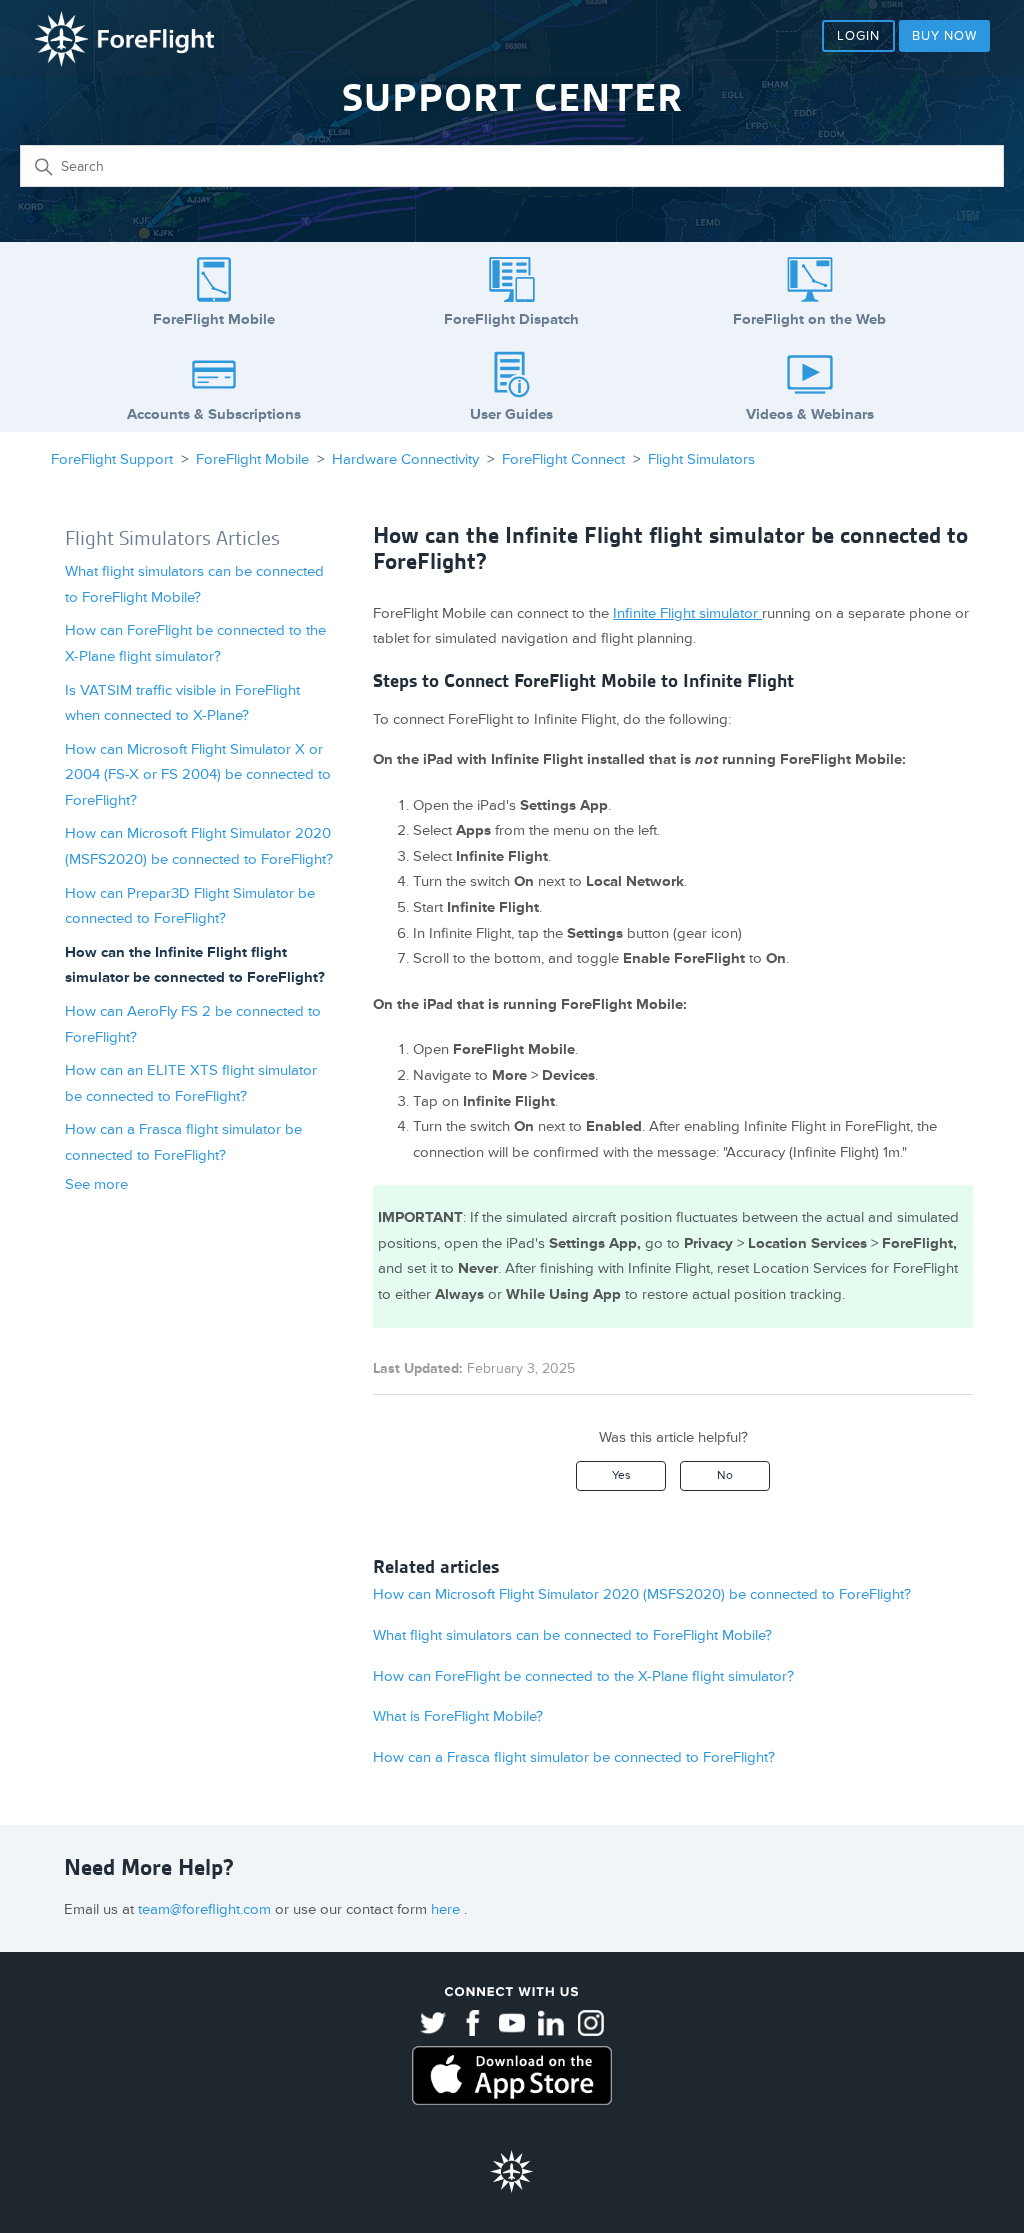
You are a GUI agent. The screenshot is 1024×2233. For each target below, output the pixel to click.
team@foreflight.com (206, 1909)
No (725, 1475)
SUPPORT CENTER (512, 97)
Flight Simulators (701, 459)
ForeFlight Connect (563, 459)
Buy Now (944, 36)
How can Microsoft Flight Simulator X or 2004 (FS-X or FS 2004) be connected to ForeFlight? (198, 775)
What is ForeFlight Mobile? (458, 1716)
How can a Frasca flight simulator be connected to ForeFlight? (574, 1757)
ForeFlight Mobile (252, 459)
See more (96, 1184)
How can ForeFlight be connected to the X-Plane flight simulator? (583, 1676)
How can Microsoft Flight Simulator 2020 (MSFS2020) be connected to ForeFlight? (642, 1594)
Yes (621, 1475)
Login (858, 36)
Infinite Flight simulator (687, 613)
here (447, 1909)
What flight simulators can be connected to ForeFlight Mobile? (572, 1635)
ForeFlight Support (112, 459)
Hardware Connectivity (405, 459)
